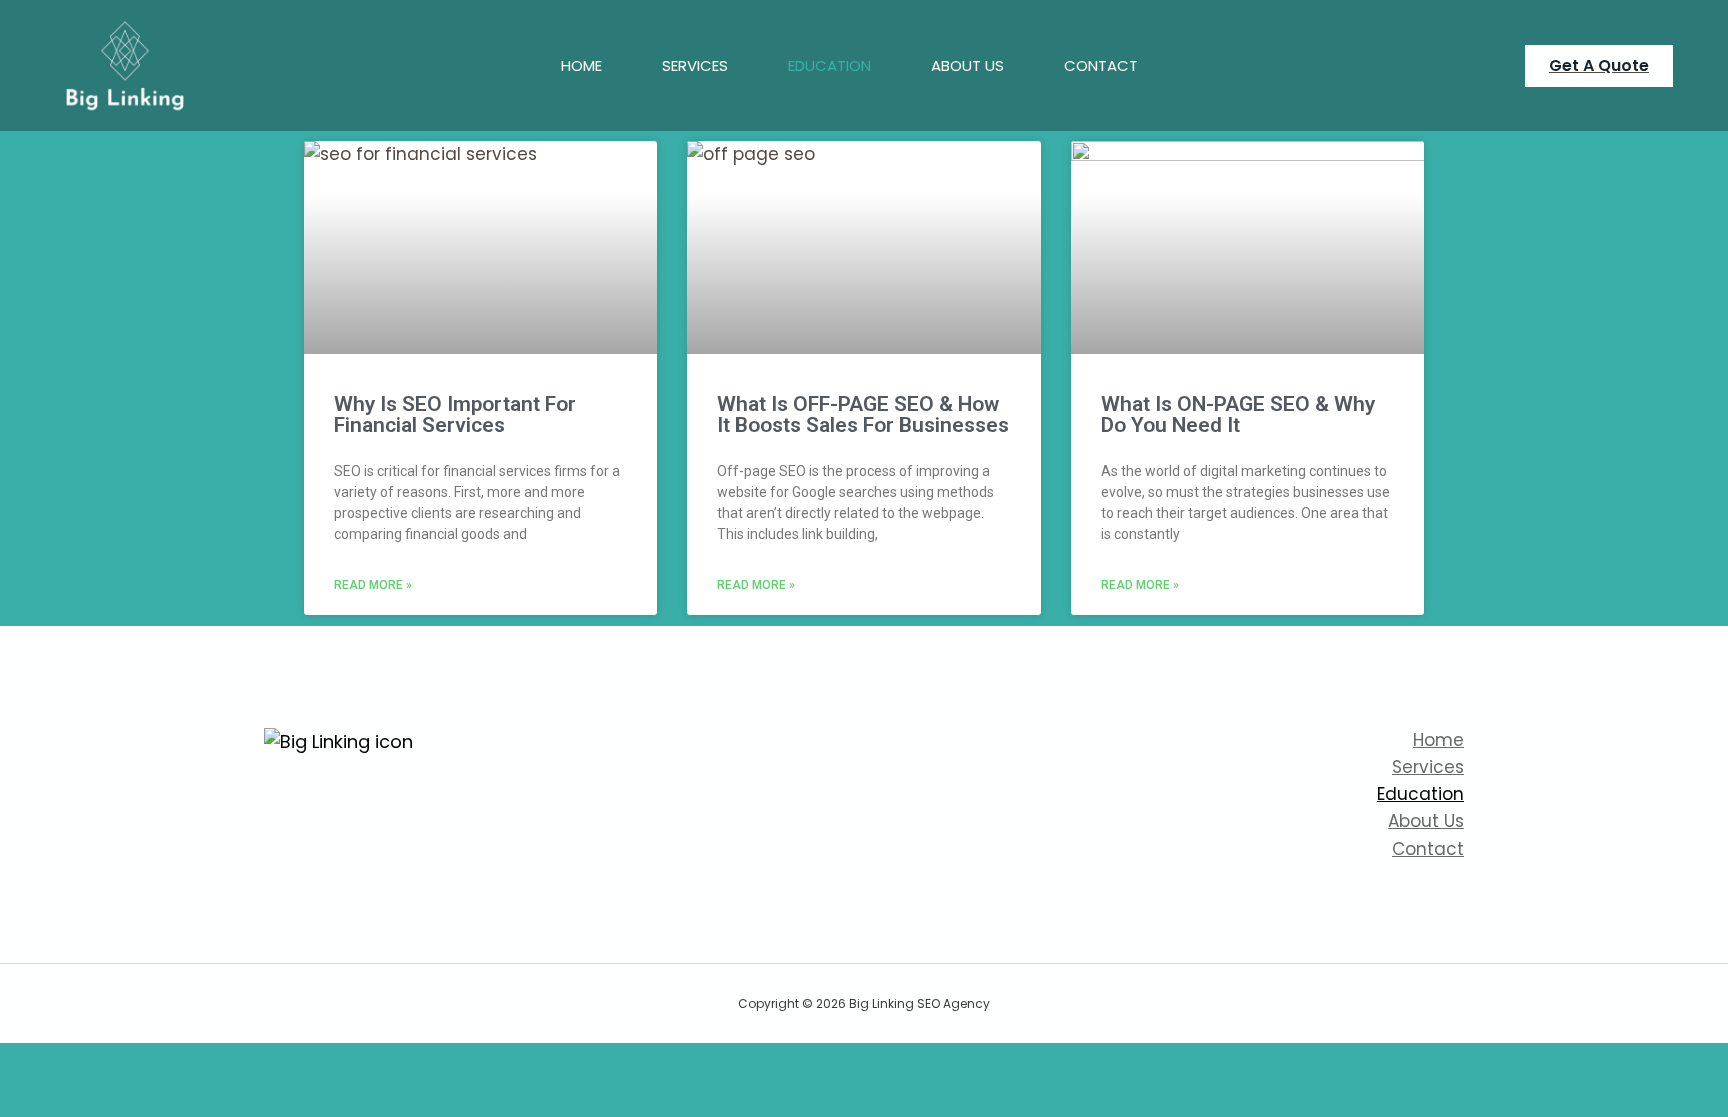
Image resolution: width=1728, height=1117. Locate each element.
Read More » (373, 585)
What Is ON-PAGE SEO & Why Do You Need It (1238, 414)
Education (829, 65)
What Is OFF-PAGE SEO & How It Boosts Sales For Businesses (863, 414)
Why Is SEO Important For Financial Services (455, 414)
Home (581, 65)
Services (695, 65)
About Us (967, 65)
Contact (1101, 65)
